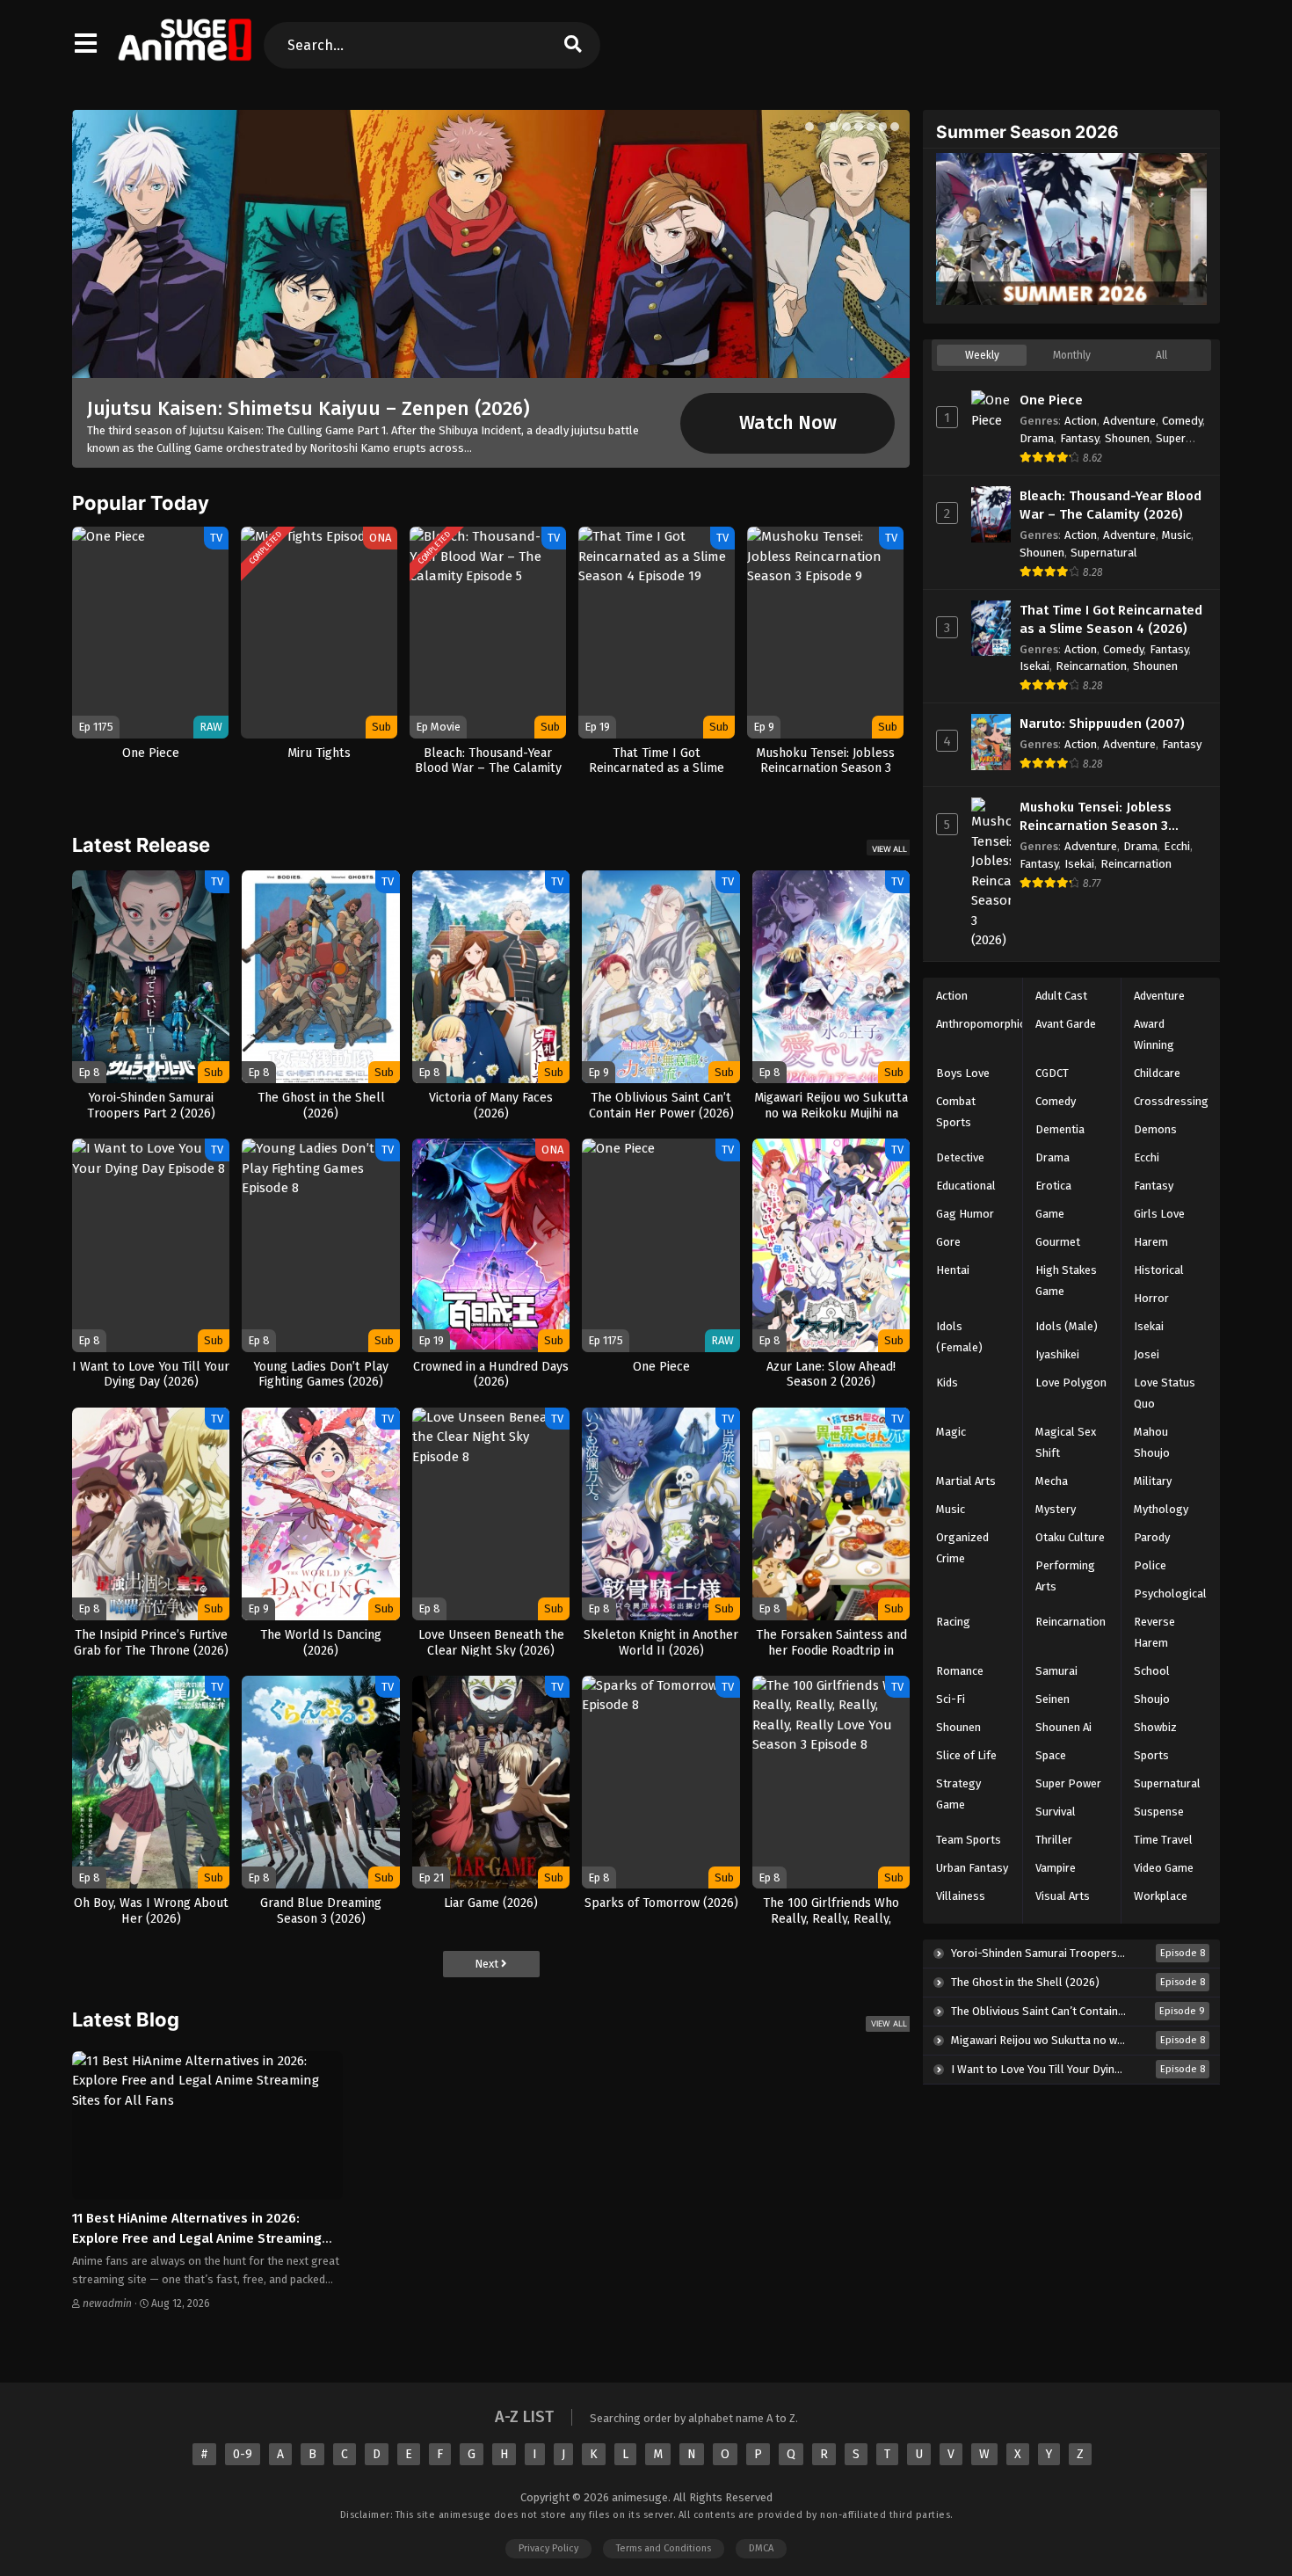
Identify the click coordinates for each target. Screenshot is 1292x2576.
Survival (1056, 1812)
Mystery (1056, 1509)
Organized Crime (962, 1548)
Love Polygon (1071, 1383)
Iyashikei (1057, 1354)
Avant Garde (1066, 1024)
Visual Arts (1063, 1896)
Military (1153, 1481)
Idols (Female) (959, 1337)
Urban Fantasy (972, 1868)
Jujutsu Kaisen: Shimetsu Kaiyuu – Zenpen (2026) (308, 408)
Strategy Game (958, 1794)
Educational (966, 1186)
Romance (960, 1671)
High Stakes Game (1066, 1281)
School (1152, 1671)
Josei (1147, 1354)
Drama (1037, 438)
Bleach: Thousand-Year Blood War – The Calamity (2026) (1111, 505)
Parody (1152, 1537)
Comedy (1182, 421)
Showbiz (1155, 1727)
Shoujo (1152, 1699)
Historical (1159, 1270)
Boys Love (963, 1073)
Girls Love (1159, 1214)
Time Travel (1163, 1840)
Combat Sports (956, 1112)
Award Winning (1154, 1034)
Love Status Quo (1165, 1393)
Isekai (1034, 666)
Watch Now (788, 423)
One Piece (1051, 400)
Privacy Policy (548, 2548)
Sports (1151, 1755)
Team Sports (969, 1840)
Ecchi (1177, 846)
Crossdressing (1171, 1101)
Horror (1151, 1298)
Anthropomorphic (980, 1024)
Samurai (1056, 1671)
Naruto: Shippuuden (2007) (1102, 724)
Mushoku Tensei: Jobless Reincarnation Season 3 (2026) (1096, 817)
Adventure (1129, 421)
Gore (948, 1242)
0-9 (243, 2454)
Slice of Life (966, 1755)
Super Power (1068, 1783)
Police (1150, 1565)
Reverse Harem (1154, 1632)
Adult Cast (1061, 996)
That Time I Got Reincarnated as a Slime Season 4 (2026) (1111, 619)
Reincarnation (1091, 666)
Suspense (1159, 1812)
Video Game (1164, 1868)
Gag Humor (965, 1214)
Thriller (1054, 1840)
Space (1051, 1755)
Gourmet (1058, 1242)
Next (488, 1964)
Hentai (953, 1270)
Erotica (1053, 1186)
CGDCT (1052, 1073)
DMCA (761, 2548)
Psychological (1170, 1594)
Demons (1155, 1129)
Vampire (1056, 1868)
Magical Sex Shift (1066, 1442)
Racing (953, 1622)
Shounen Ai (1063, 1727)
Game (1050, 1214)
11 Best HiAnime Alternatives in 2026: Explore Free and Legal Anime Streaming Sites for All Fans (197, 2238)
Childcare (1157, 1073)
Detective (960, 1157)
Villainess (961, 1896)
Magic (951, 1432)
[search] (572, 45)
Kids (947, 1383)
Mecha (1052, 1481)
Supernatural (1104, 553)
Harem (1151, 1242)
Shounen (1127, 438)
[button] (809, 127)
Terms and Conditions (664, 2548)
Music (1176, 535)
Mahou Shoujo (1152, 1442)
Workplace (1161, 1896)
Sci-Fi (951, 1699)
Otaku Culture (1070, 1537)
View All (889, 849)
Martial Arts (966, 1481)
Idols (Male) (1067, 1326)
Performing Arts (1065, 1576)
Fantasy (1079, 438)
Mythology (1161, 1509)
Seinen (1052, 1699)
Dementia (1060, 1129)
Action (1081, 421)
